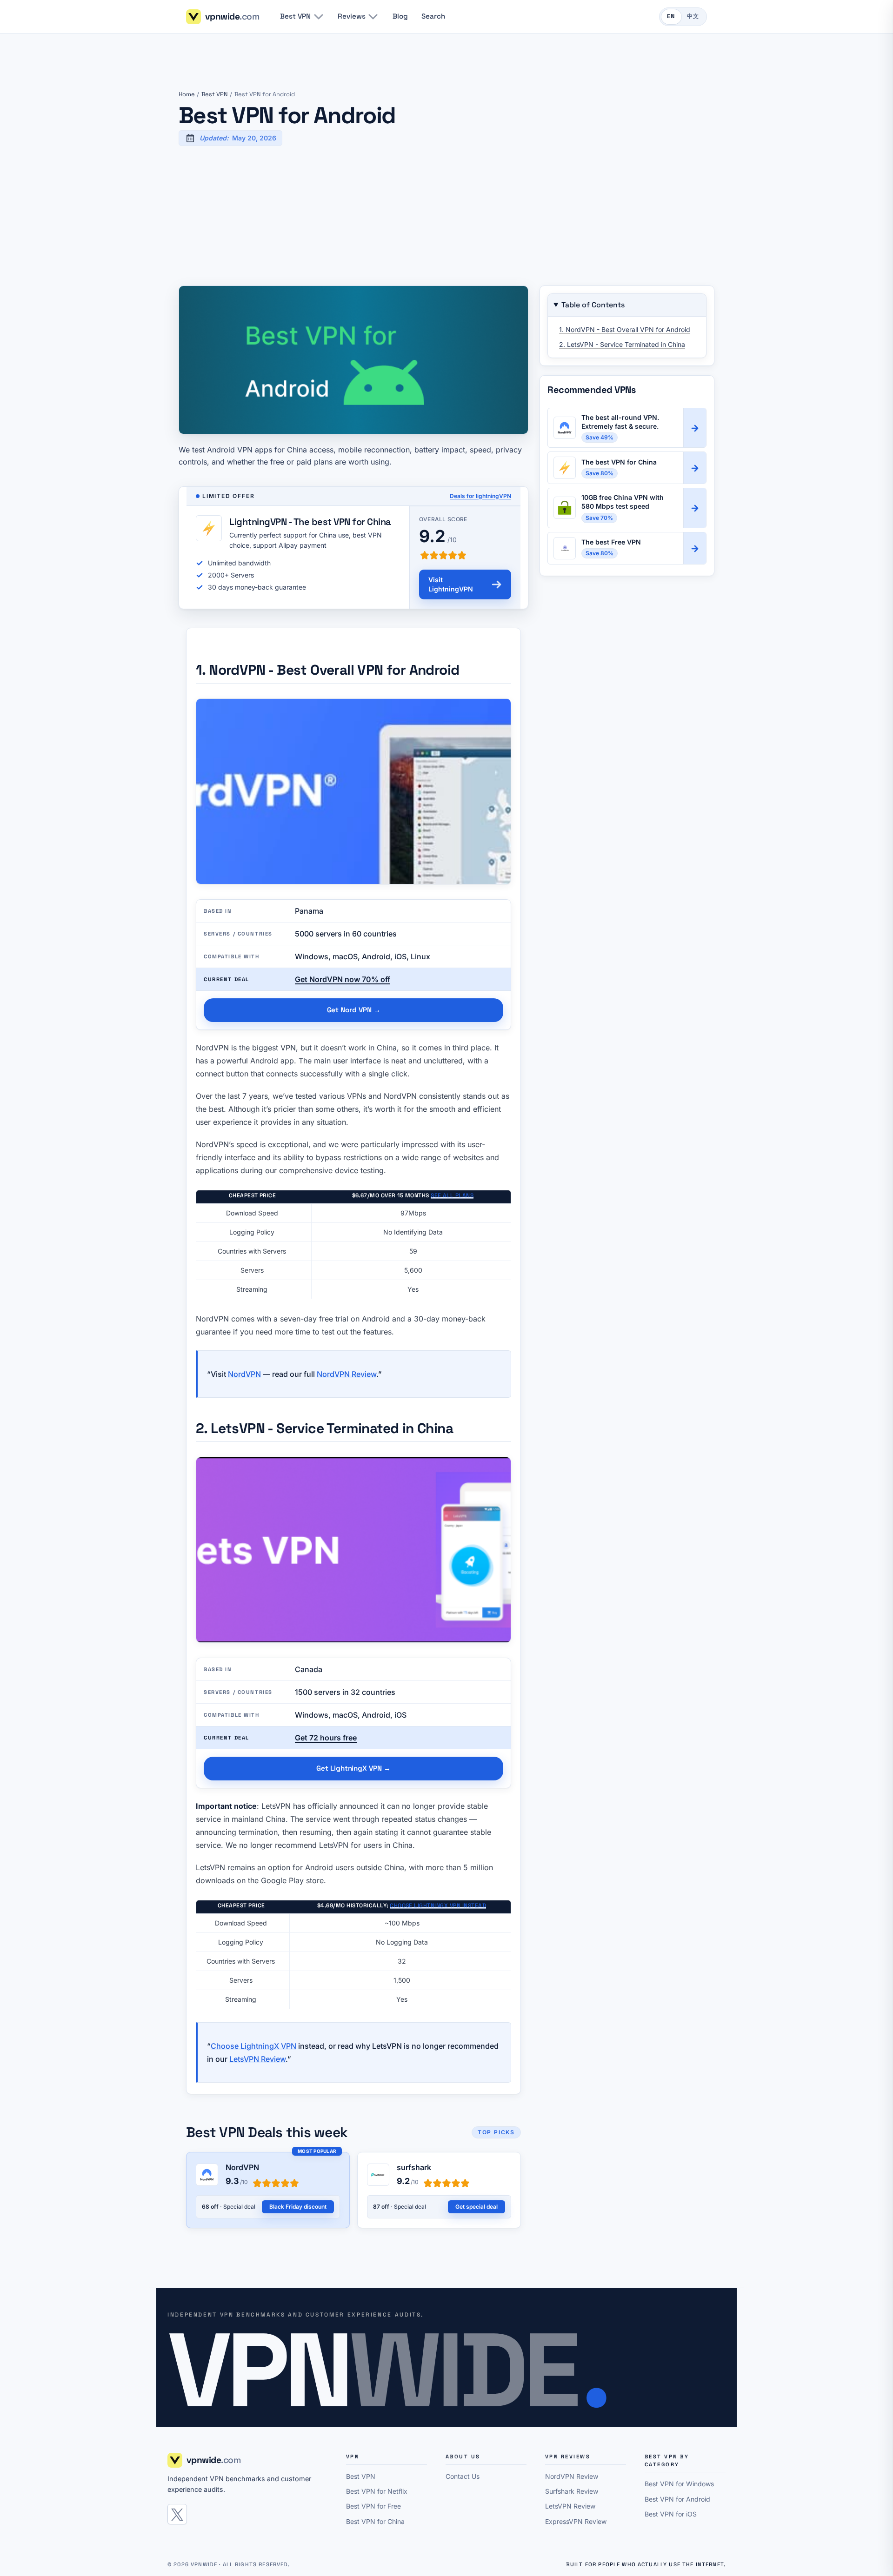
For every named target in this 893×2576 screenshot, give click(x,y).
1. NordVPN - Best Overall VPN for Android (625, 329)
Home (187, 94)
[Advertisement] (446, 216)
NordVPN (244, 1374)
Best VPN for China (375, 2521)
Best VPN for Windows (679, 2484)
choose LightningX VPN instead (438, 1905)
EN (671, 16)
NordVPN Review (347, 1374)
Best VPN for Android (677, 2499)
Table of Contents (593, 305)
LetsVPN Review (257, 2059)
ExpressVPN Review (576, 2521)
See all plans (452, 1195)
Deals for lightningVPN (480, 496)
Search (433, 16)
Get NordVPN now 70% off (343, 979)
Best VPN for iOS (671, 2514)
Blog (400, 16)
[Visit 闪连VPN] (695, 468)
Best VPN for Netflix (377, 2491)
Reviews (351, 16)
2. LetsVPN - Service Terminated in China (622, 344)
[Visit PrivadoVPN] (695, 548)
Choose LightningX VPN (253, 2046)
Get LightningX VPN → (353, 1768)
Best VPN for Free (373, 2506)
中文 (693, 16)
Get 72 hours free (326, 1738)
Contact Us (463, 2476)
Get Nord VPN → (354, 1010)
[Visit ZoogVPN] (695, 508)
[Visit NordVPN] (695, 428)
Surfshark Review (572, 2491)
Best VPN (295, 16)
